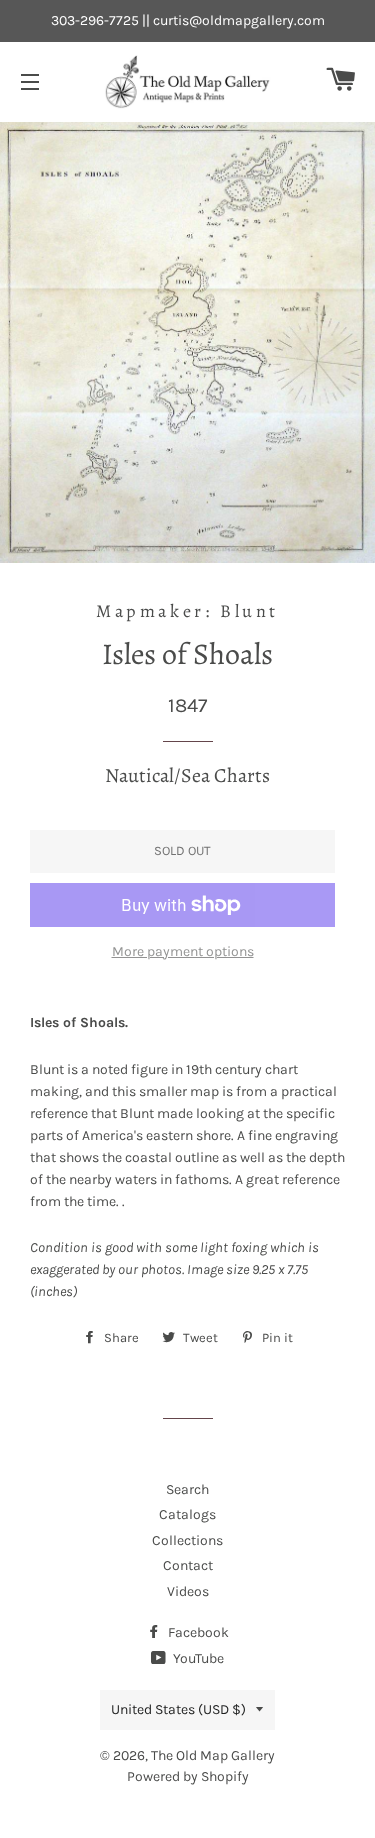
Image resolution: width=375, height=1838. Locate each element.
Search (187, 1489)
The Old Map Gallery (213, 1755)
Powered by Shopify (188, 1776)
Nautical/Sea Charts (187, 775)
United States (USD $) (178, 1709)
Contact (188, 1565)
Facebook (197, 1632)
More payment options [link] (183, 951)
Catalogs (187, 1514)
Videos (188, 1591)
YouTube (197, 1658)
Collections (187, 1540)
